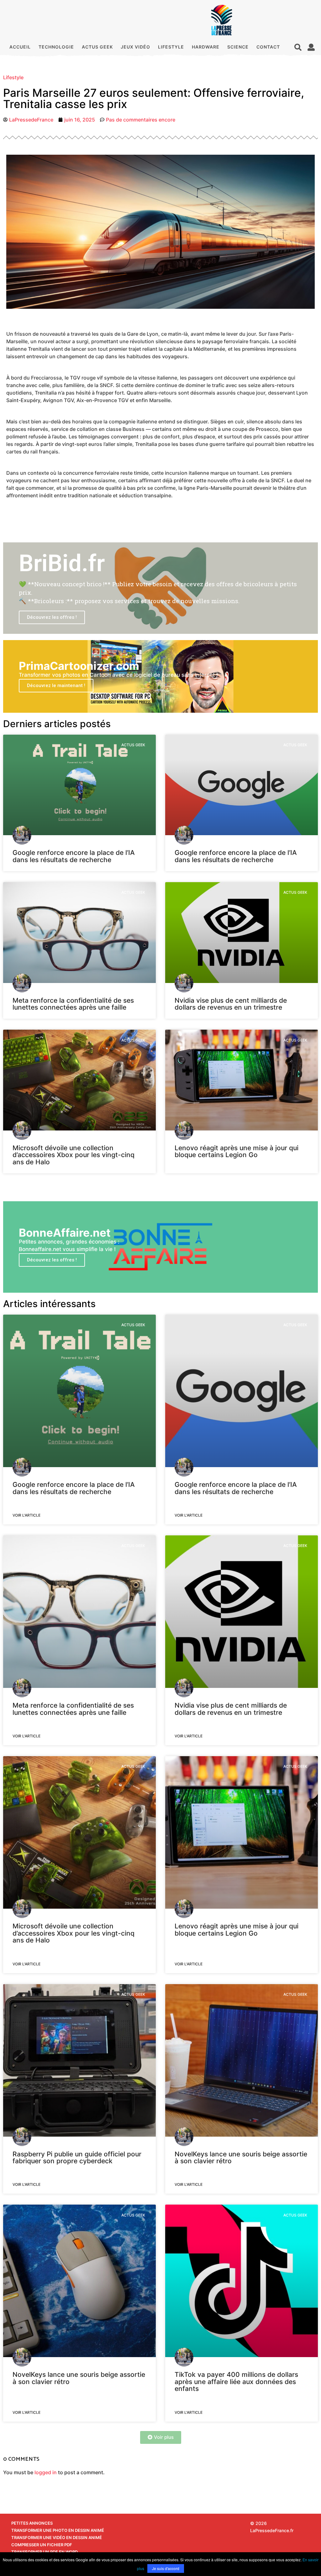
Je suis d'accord (166, 2568)
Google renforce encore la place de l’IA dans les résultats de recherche (74, 856)
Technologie (56, 47)
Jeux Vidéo (135, 47)
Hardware (206, 47)
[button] (298, 47)
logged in (46, 2472)
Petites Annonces (32, 2523)
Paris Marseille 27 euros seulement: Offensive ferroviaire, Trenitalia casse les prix (154, 98)
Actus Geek (97, 47)
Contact (268, 47)
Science (238, 47)
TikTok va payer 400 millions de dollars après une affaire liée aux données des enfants (236, 2382)
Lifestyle (171, 47)
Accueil (20, 47)
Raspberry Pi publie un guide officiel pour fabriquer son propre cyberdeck (77, 2157)
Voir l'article (26, 1515)
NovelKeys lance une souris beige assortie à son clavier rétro (241, 2157)
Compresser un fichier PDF (42, 2545)
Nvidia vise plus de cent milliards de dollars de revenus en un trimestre (231, 1004)
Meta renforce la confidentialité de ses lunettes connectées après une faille (73, 1004)
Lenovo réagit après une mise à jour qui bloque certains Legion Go (237, 1151)
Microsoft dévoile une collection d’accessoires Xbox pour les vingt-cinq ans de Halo (74, 1155)
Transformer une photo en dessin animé (58, 2530)
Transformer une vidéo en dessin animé (57, 2537)
